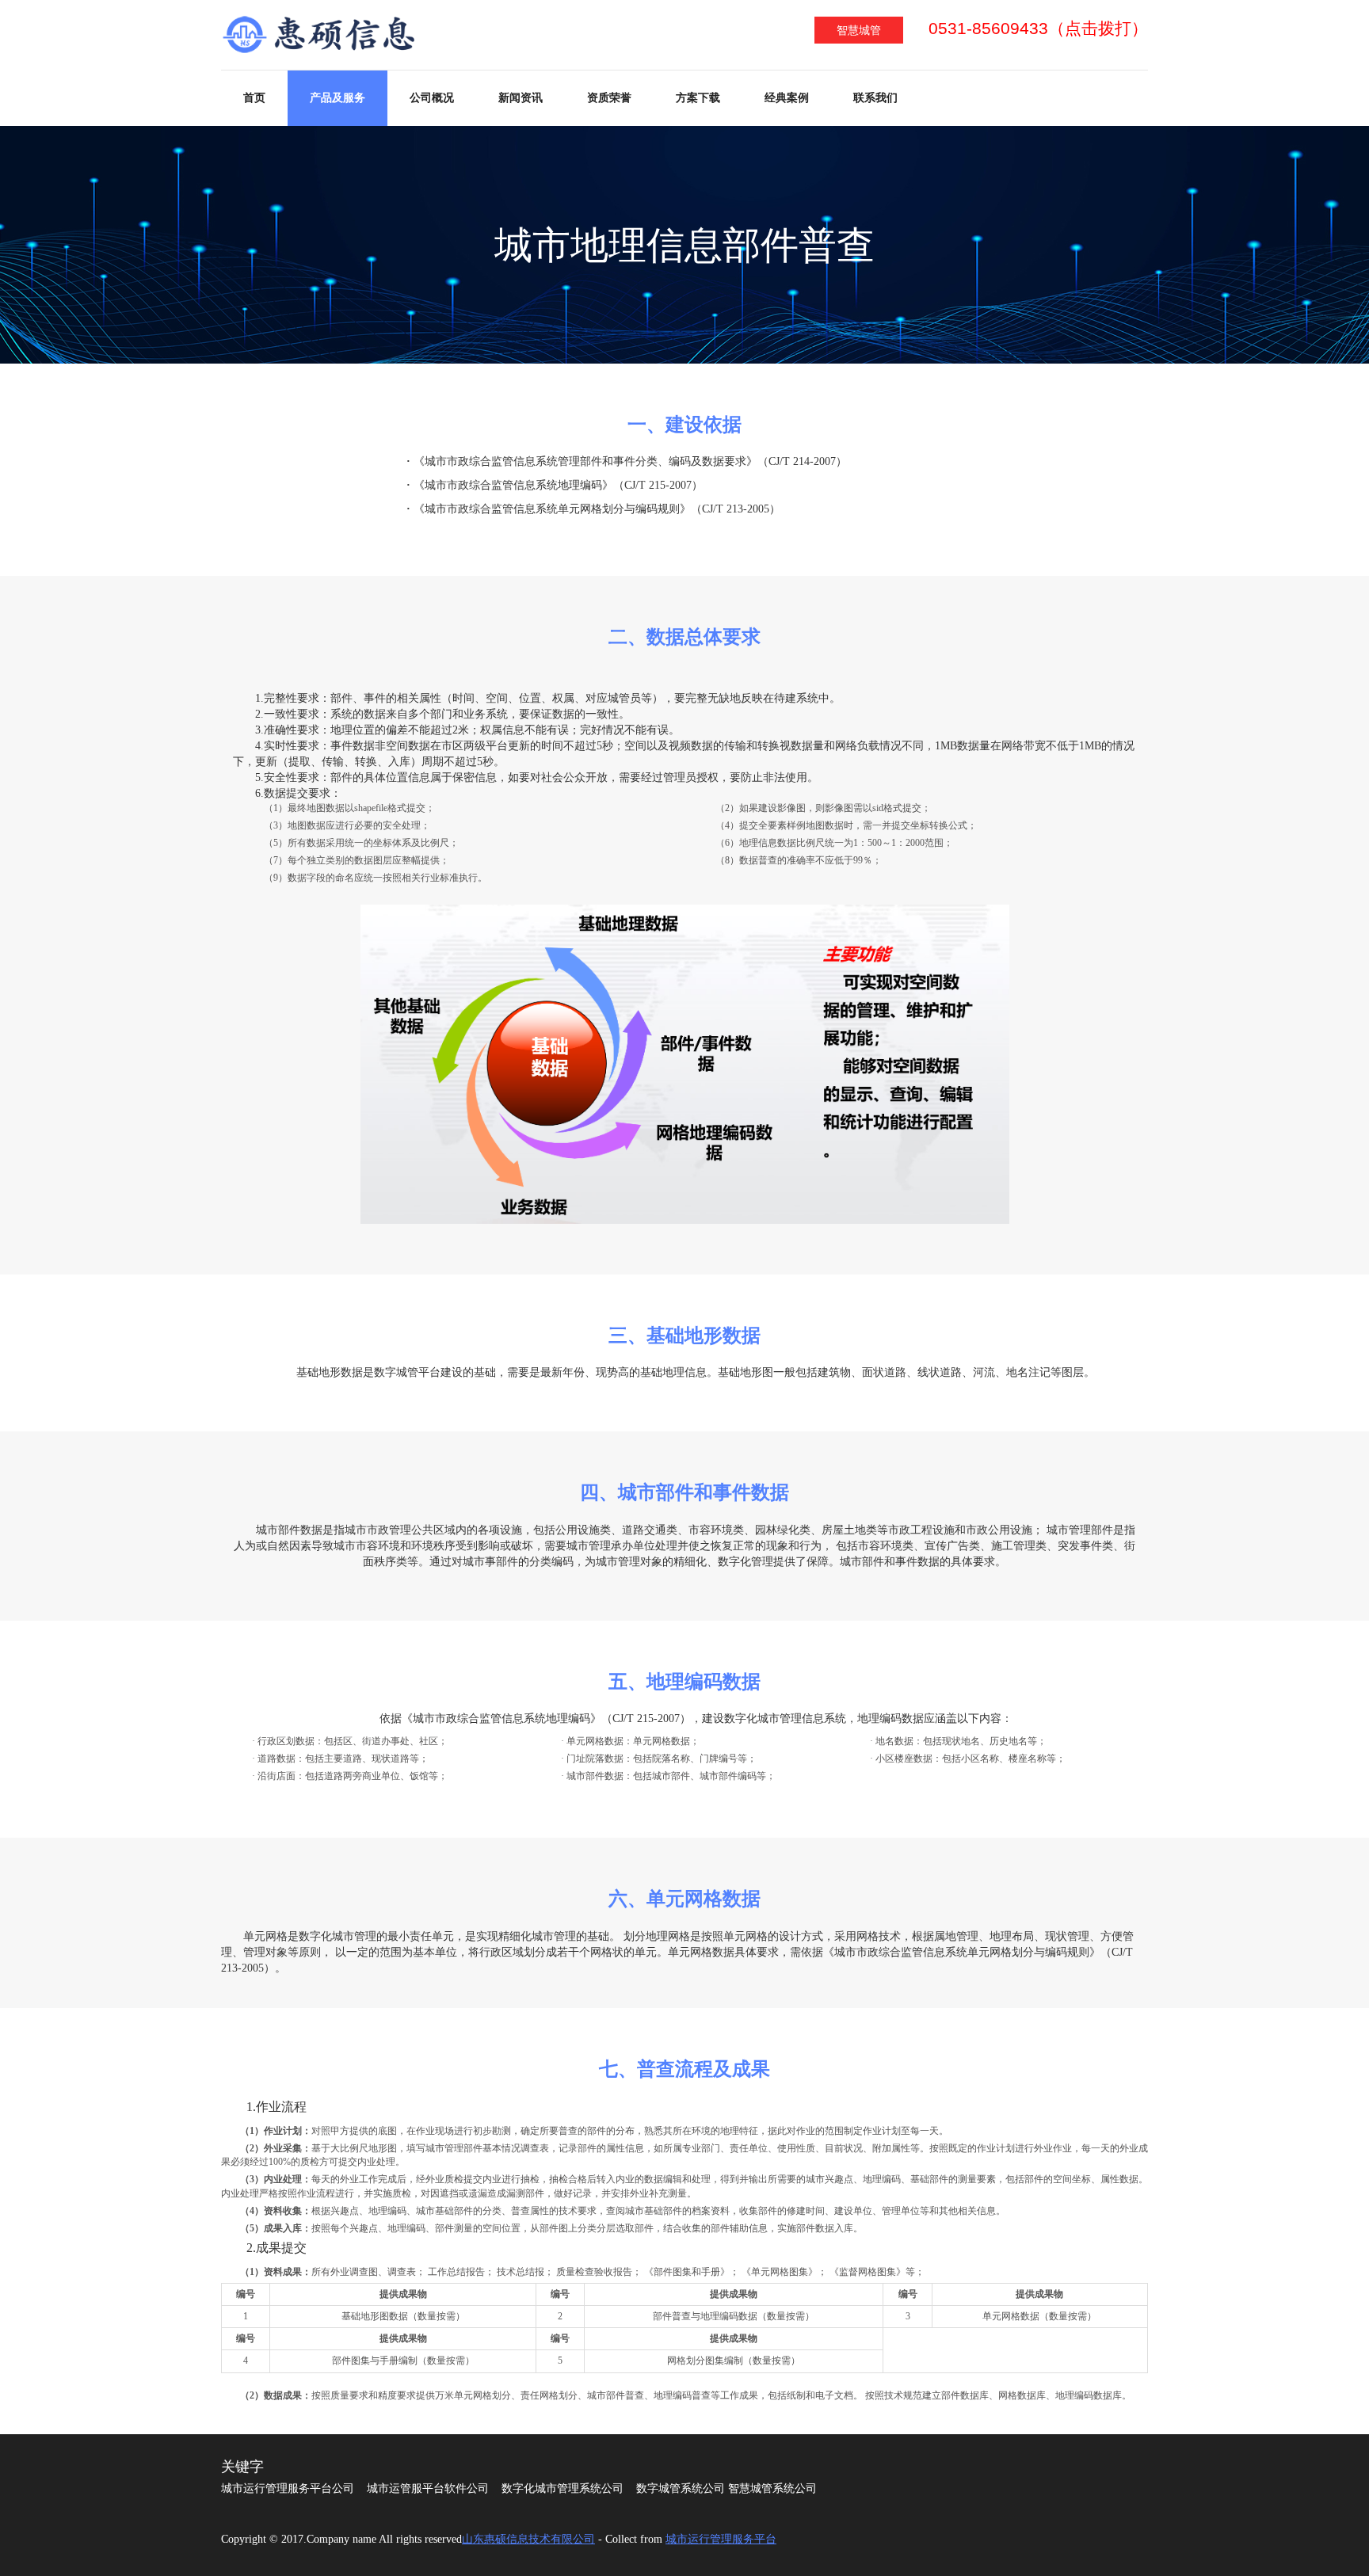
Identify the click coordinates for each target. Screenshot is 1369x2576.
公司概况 (432, 98)
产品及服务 (337, 98)
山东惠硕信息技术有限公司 (528, 2539)
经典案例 (787, 98)
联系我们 (875, 98)
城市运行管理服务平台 (721, 2539)
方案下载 (698, 98)
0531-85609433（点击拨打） (1038, 28)
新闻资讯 (521, 98)
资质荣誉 (609, 98)
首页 (254, 98)
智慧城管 (859, 30)
